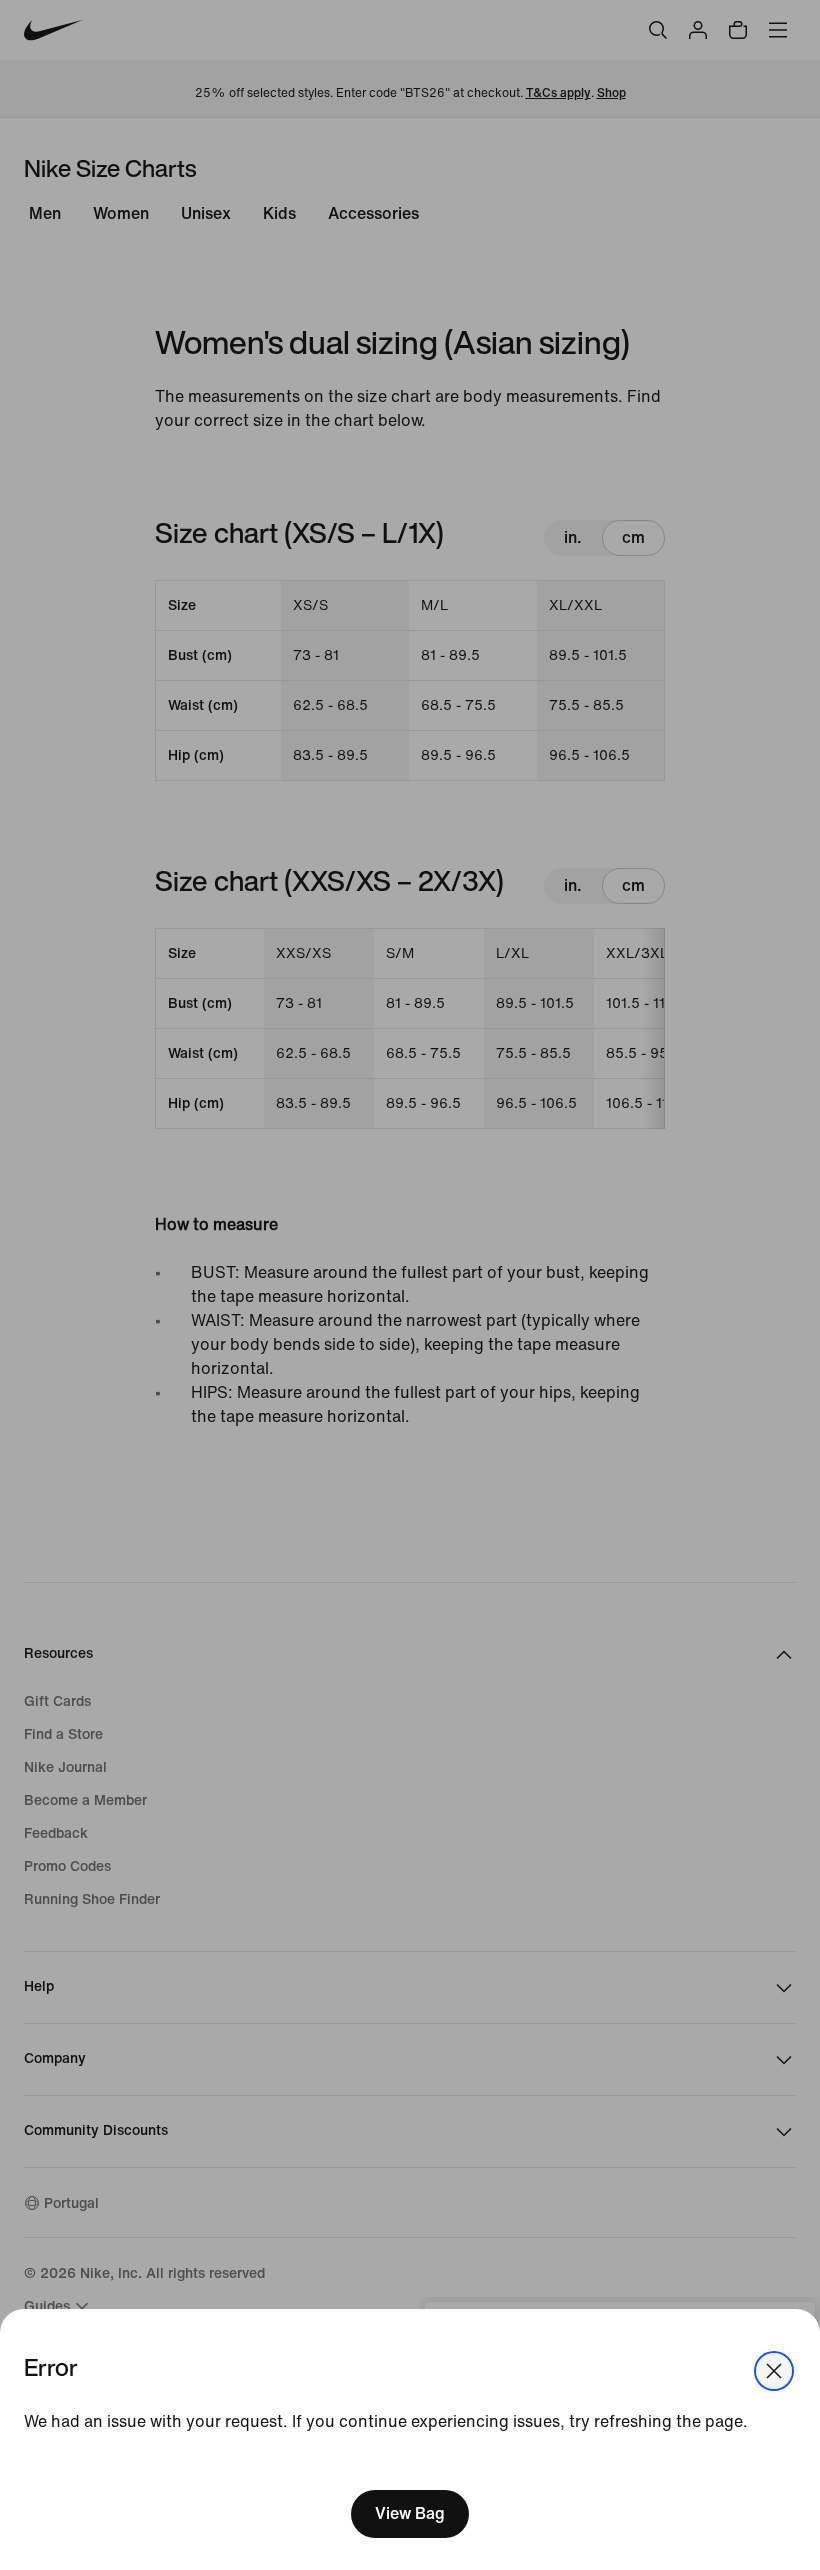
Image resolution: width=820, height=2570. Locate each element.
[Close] (774, 2371)
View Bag (410, 2513)
